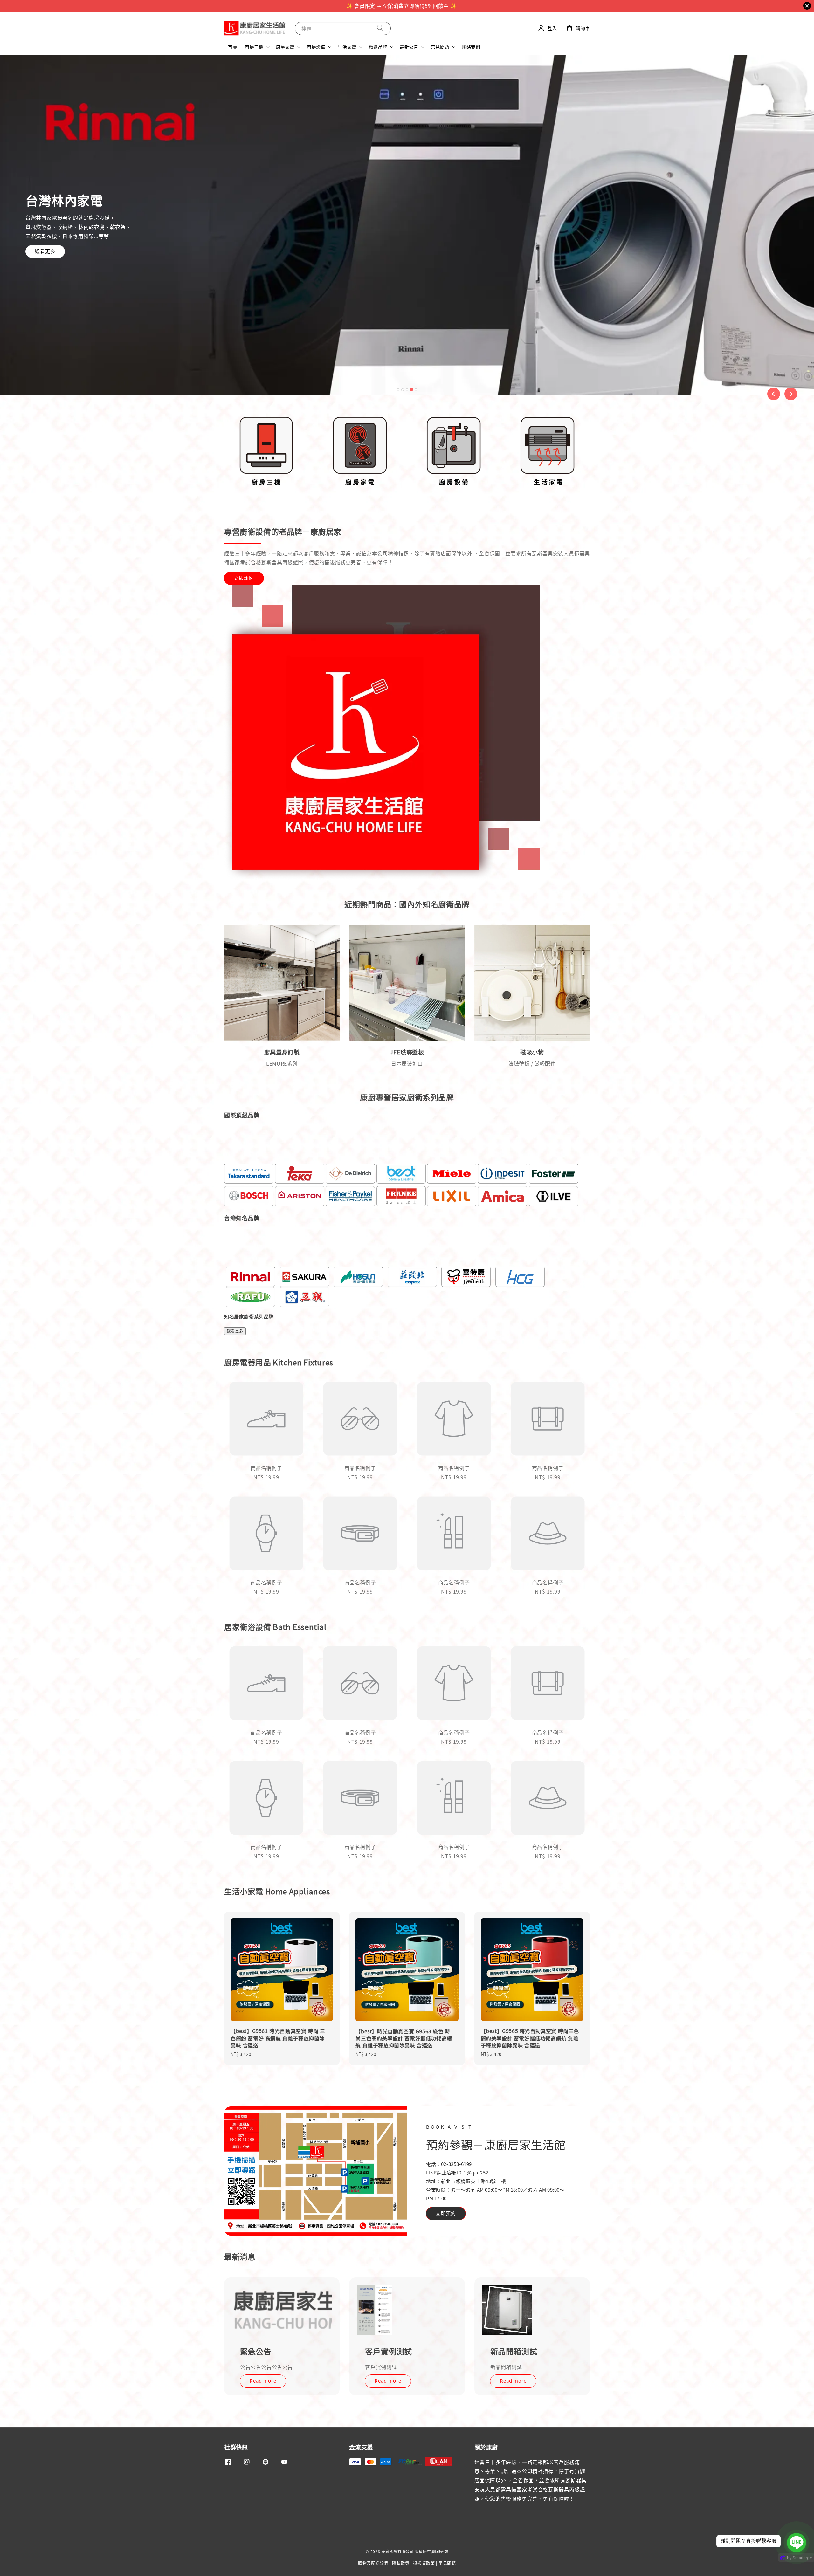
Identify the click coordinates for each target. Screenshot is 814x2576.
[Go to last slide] (774, 394)
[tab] (398, 389)
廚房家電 (285, 47)
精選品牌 (378, 47)
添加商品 (407, 1517)
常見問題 (440, 47)
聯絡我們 (471, 47)
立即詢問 (244, 578)
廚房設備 (316, 47)
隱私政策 (401, 2563)
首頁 (233, 47)
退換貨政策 (424, 2563)
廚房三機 (254, 47)
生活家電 (347, 47)
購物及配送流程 (373, 2563)
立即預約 (446, 2213)
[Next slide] (791, 394)
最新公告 (409, 47)
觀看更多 (54, 270)
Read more (263, 2381)
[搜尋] (380, 28)
